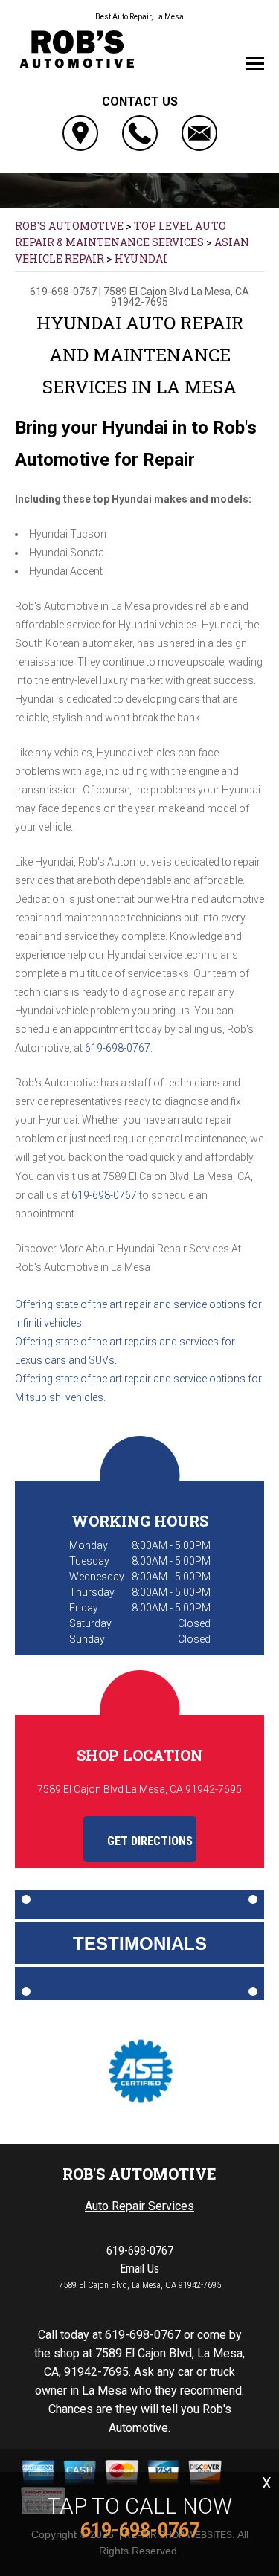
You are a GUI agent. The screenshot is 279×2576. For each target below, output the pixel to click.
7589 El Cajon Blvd (146, 292)
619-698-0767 (63, 292)
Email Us (139, 2269)
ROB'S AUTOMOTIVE (69, 226)
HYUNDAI (141, 258)
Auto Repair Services (139, 2206)
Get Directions (148, 1841)
